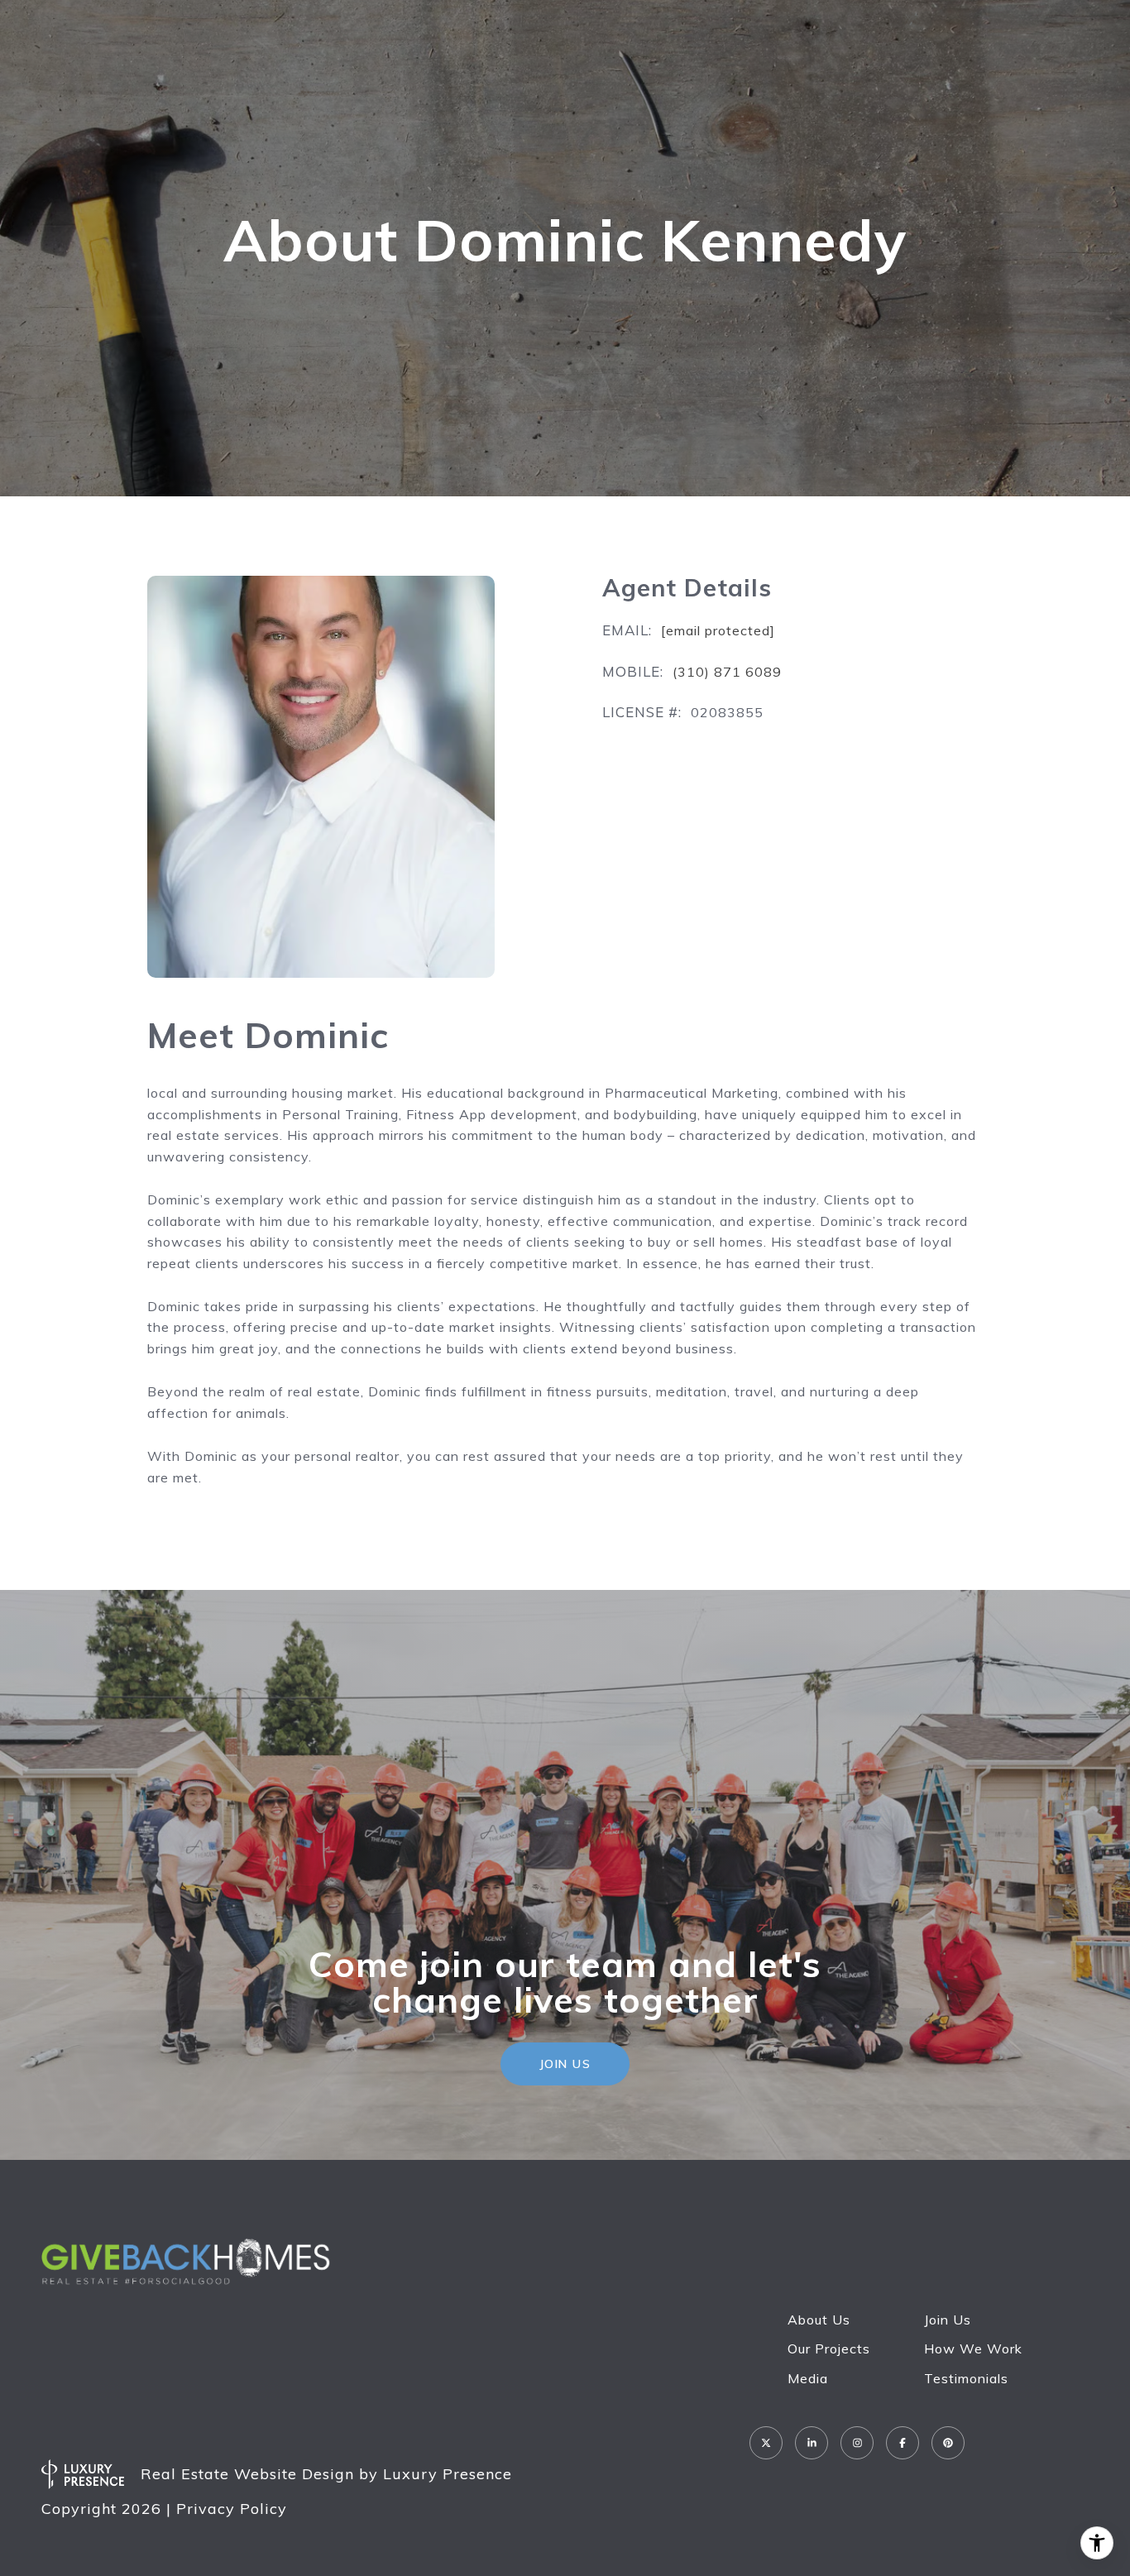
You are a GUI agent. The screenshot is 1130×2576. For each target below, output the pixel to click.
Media (808, 2378)
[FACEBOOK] (903, 2443)
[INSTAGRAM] (857, 2443)
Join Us (948, 2320)
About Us (819, 2320)
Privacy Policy (232, 2509)
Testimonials (966, 2378)
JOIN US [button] (565, 2064)
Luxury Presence (448, 2474)
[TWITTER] (766, 2443)
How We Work (973, 2349)
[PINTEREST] (948, 2443)
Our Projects (829, 2349)
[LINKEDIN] (812, 2443)
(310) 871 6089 (727, 672)
